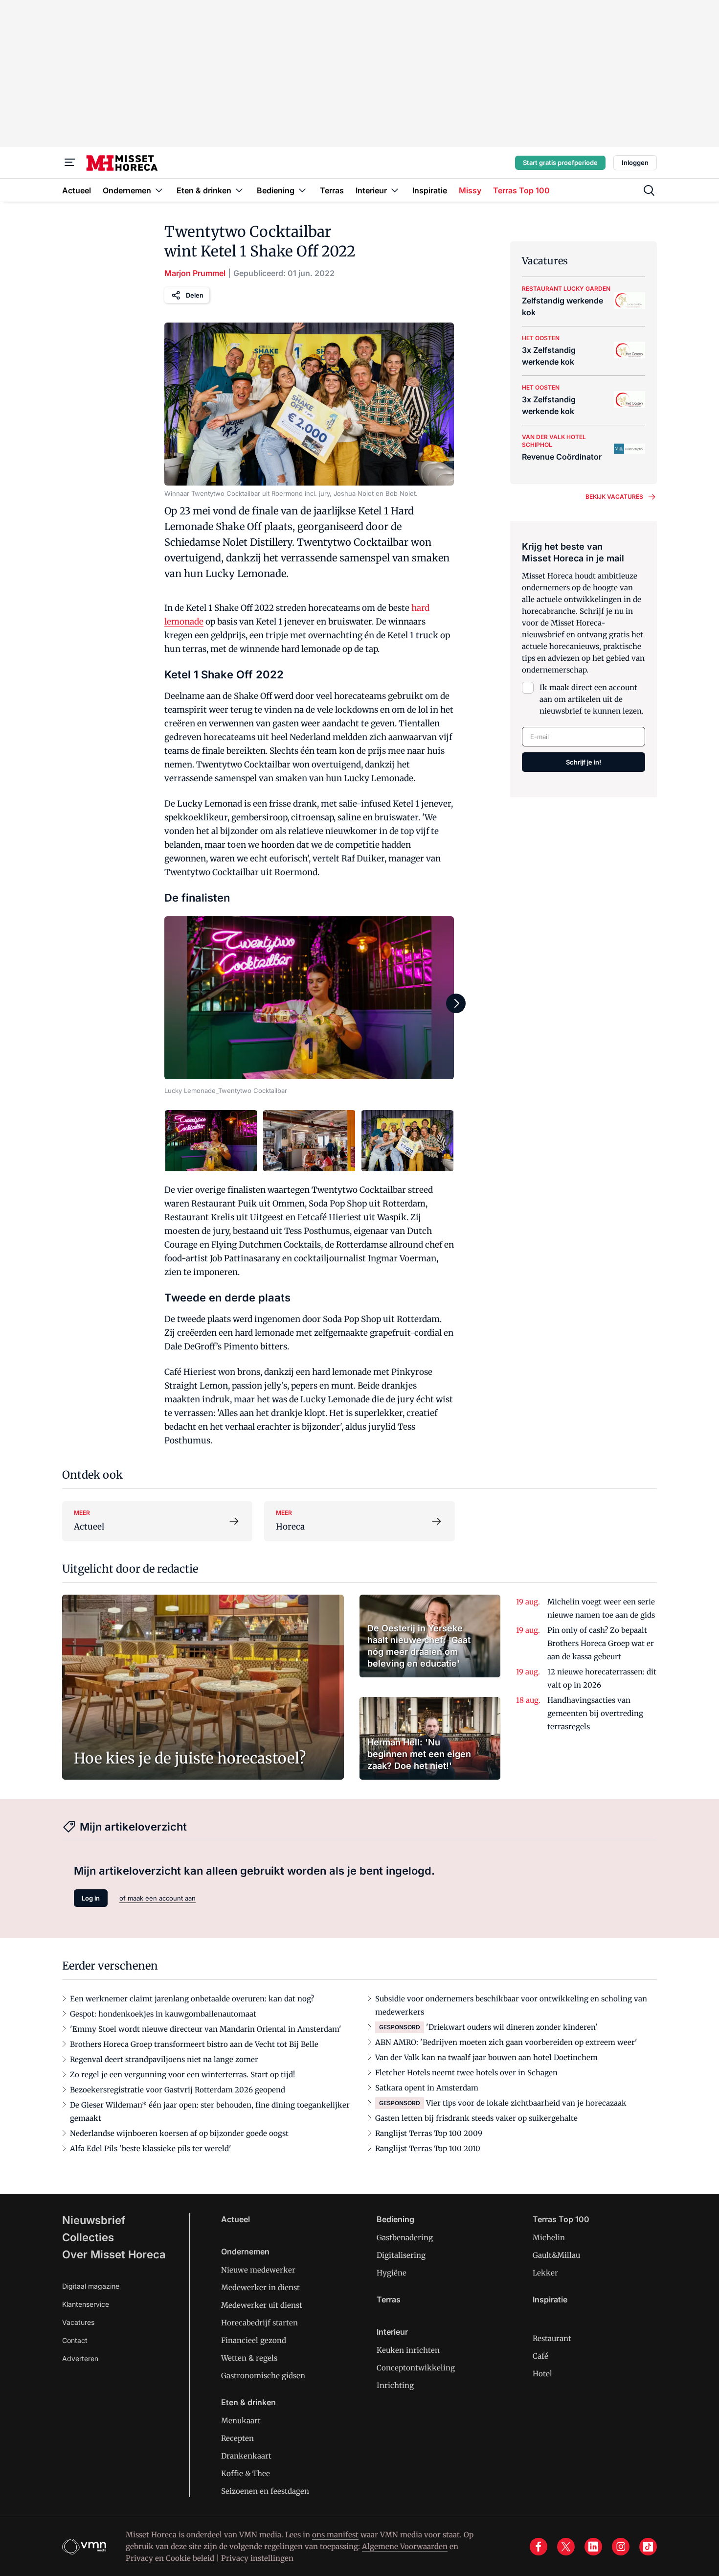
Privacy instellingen (257, 2558)
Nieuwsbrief (94, 2220)
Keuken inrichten (408, 2350)
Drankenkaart (246, 2456)
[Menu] (70, 162)
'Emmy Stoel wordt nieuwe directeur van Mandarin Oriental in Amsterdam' (206, 2029)
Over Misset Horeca (114, 2254)
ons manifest (335, 2535)
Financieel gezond (254, 2340)
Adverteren (80, 2358)
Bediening (395, 2219)
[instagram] (621, 2547)
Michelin (549, 2238)
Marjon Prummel (195, 273)
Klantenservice (86, 2304)
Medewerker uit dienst (262, 2305)
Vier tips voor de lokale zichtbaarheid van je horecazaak (526, 2103)
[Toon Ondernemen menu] (159, 190)
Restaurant (552, 2338)
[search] (649, 190)
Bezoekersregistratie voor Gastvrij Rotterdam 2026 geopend (178, 2090)
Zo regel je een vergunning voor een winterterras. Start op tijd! (182, 2075)
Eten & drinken (248, 2402)
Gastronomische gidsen (263, 2376)
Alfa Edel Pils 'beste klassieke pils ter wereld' (151, 2148)
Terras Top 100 (561, 2219)
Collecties (88, 2237)
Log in (91, 1898)
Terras (389, 2299)
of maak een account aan (157, 1898)
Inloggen (635, 162)
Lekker (545, 2273)
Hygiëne (392, 2273)
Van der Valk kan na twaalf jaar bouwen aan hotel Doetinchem (486, 2057)
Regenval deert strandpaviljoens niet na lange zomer (164, 2059)
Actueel (236, 2219)
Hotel (542, 2374)
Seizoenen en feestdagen (265, 2491)
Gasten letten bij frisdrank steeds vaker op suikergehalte (476, 2118)
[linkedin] (593, 2547)
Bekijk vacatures (614, 497)
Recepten (237, 2438)
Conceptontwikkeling (416, 2368)
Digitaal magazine (91, 2286)
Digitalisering (401, 2255)
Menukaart (241, 2421)
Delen (195, 295)
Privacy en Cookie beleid (170, 2558)
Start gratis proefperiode (560, 162)
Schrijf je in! (584, 762)
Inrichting (395, 2385)
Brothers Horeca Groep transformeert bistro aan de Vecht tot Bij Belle (194, 2044)
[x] (566, 2547)
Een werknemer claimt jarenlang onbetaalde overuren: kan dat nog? (192, 1999)
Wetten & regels (249, 2358)
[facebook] (539, 2547)
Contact (75, 2340)
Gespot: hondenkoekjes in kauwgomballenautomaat (163, 2014)
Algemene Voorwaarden (405, 2546)
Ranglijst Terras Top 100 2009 (429, 2133)
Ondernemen (245, 2251)
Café (540, 2356)
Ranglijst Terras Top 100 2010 (428, 2148)
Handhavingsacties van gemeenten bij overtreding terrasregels (595, 1713)
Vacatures (78, 2322)
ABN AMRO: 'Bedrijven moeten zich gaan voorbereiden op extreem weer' (506, 2042)
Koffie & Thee (246, 2473)
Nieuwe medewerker (258, 2270)
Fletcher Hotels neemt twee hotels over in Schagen (466, 2073)
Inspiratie (550, 2299)
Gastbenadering (405, 2238)
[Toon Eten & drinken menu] (239, 190)
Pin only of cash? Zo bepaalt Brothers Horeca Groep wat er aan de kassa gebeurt (601, 1643)
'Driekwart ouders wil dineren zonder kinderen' (512, 2027)
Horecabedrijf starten (259, 2323)
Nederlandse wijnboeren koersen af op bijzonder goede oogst (179, 2133)
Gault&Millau (556, 2255)
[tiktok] (648, 2547)
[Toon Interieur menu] (395, 190)
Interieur (392, 2332)
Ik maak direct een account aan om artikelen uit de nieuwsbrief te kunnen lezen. (592, 699)
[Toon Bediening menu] (302, 190)
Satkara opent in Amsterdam (427, 2088)
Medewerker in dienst (260, 2287)
